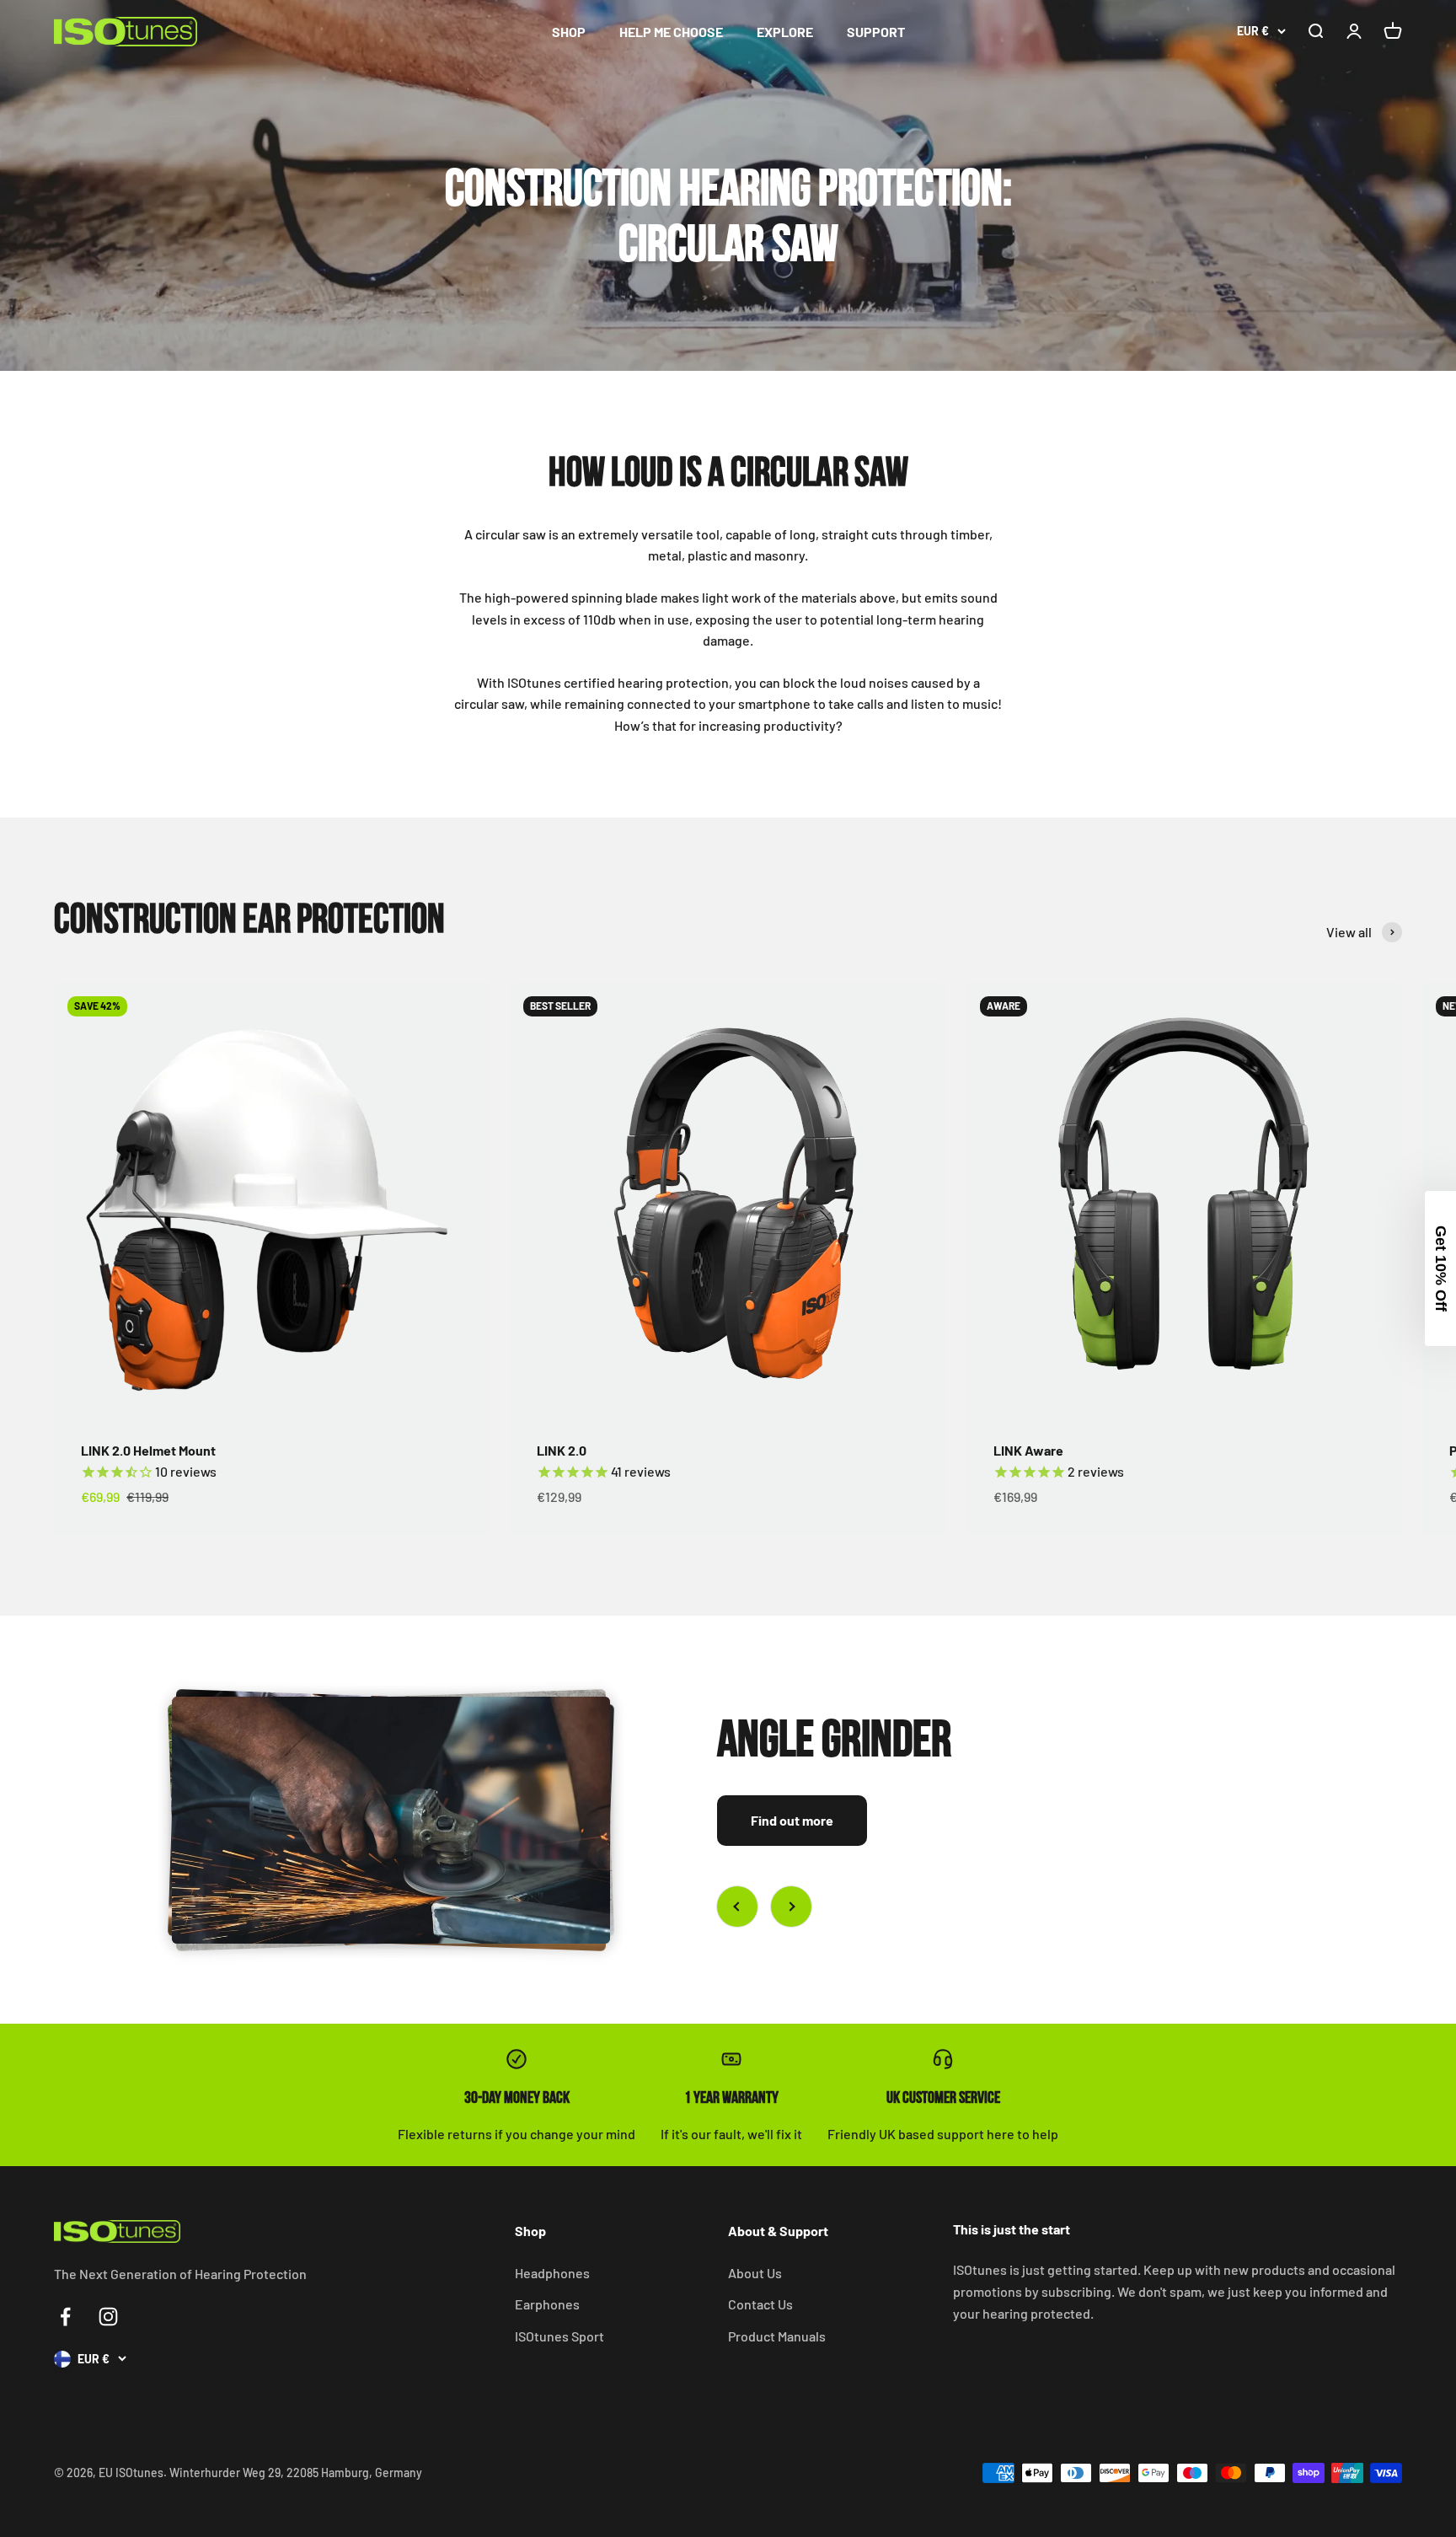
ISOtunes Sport (559, 2336)
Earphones (547, 2304)
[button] (1440, 1268)
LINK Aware (1028, 1450)
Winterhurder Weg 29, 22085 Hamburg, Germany (296, 2473)
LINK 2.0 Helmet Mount (148, 1450)
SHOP (569, 32)
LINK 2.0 (562, 1450)
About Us (755, 2273)
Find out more (792, 1820)
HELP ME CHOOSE (671, 32)
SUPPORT (876, 32)
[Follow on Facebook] (65, 2317)
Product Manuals (777, 2336)
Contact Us (760, 2304)
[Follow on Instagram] (108, 2317)
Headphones (552, 2273)
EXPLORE (785, 32)
